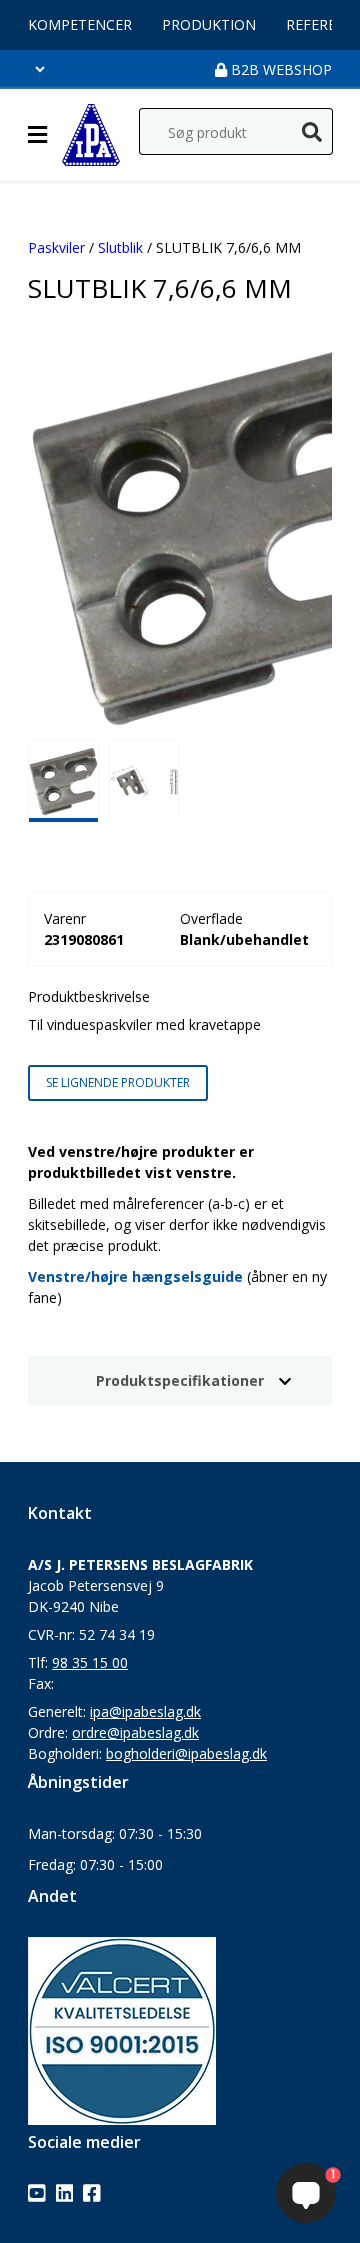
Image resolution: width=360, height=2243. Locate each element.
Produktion (209, 24)
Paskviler (56, 247)
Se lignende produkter (118, 1082)
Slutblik (120, 247)
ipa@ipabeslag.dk (145, 1711)
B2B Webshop (279, 69)
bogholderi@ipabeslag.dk (186, 1753)
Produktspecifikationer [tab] (180, 1380)
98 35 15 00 (90, 1662)
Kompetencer (80, 24)
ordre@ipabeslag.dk (135, 1732)
